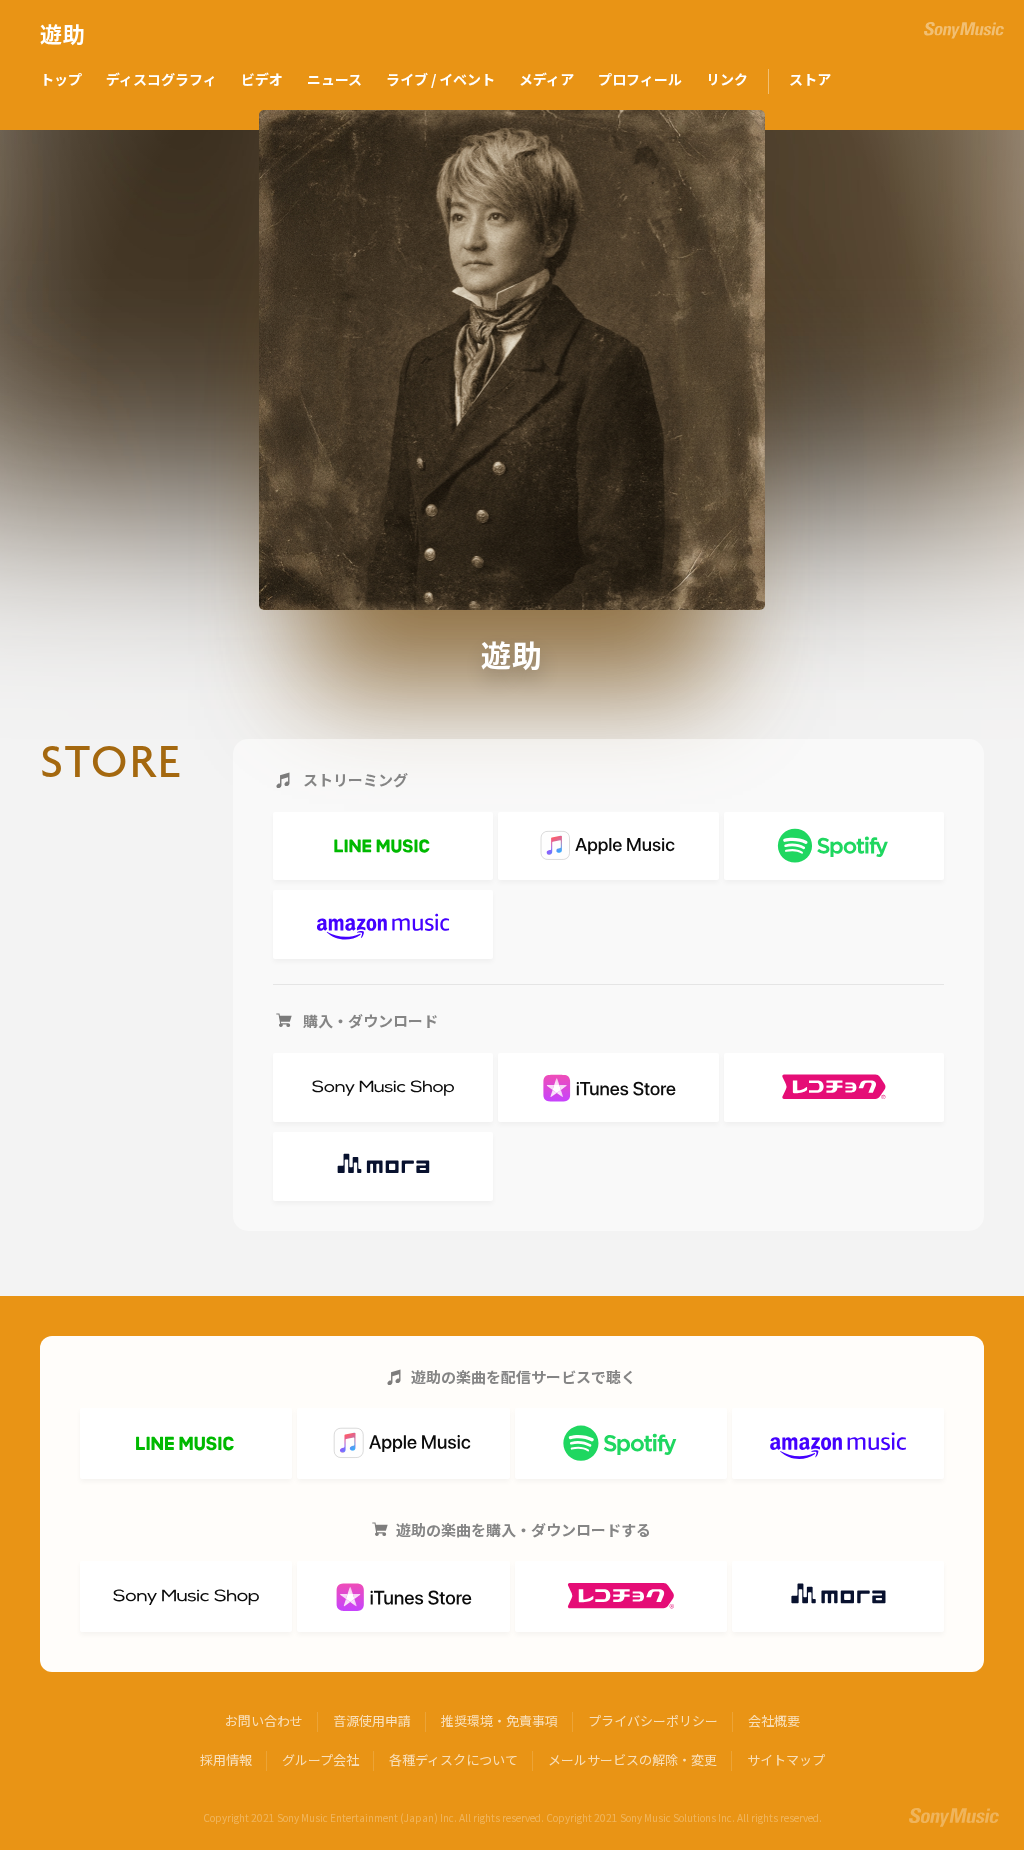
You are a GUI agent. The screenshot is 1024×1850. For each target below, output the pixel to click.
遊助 (63, 35)
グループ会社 (320, 1759)
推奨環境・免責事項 (499, 1720)
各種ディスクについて (453, 1759)
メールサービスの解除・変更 (632, 1759)
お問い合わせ (264, 1720)
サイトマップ (786, 1759)
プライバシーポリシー (653, 1720)
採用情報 (226, 1759)
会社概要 (774, 1720)
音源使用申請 (372, 1720)
